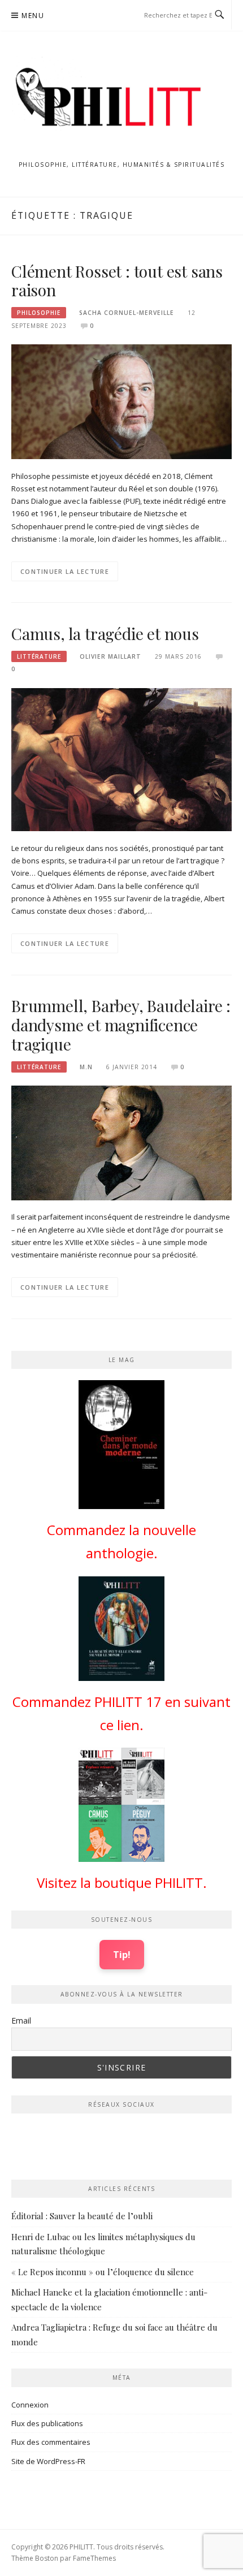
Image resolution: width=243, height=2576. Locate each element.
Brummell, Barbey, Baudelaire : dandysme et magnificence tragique (121, 1025)
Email (21, 2020)
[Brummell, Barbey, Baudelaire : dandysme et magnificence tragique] (121, 1142)
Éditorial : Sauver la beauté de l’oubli (82, 2216)
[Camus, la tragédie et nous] (121, 759)
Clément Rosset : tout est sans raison (117, 281)
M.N (86, 1067)
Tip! (122, 1954)
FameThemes (94, 2558)
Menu (33, 16)
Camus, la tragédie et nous (105, 634)
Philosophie (39, 313)
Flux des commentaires (51, 2442)
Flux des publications (47, 2423)
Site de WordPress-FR (48, 2461)
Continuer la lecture (65, 571)
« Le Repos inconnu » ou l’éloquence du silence (103, 2272)
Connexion (30, 2405)
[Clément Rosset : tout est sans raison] (121, 401)
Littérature (39, 656)
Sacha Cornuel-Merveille (127, 313)
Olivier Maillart (110, 656)
